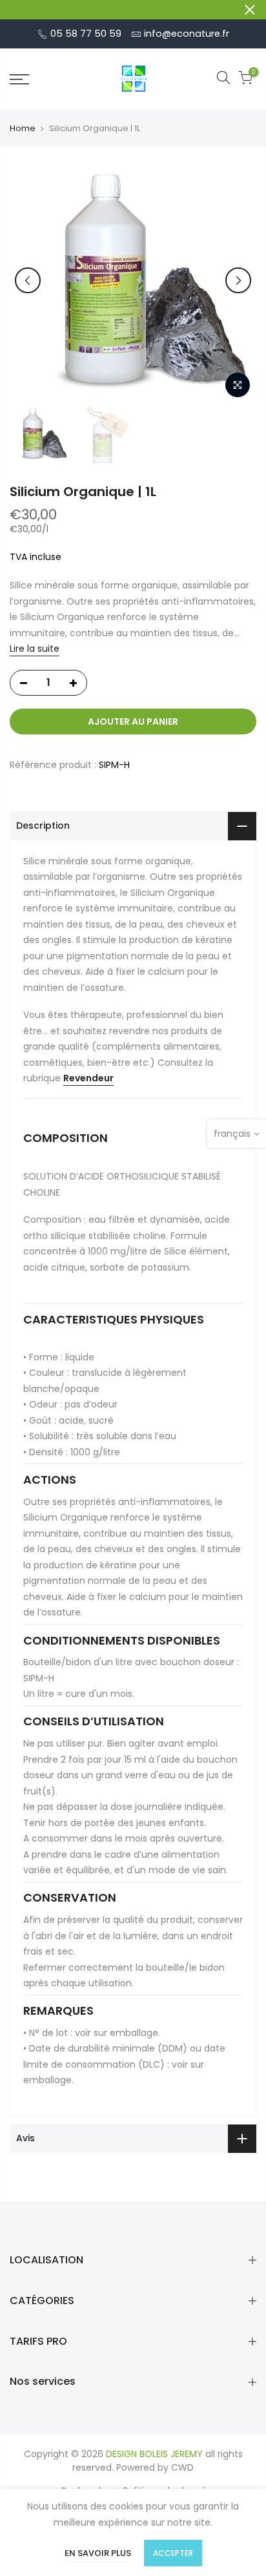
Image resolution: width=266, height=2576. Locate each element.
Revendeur (88, 1078)
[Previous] (28, 280)
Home (23, 129)
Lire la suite (35, 649)
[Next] (238, 280)
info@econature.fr (187, 34)
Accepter (173, 2553)
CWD (182, 2467)
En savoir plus (98, 2553)
